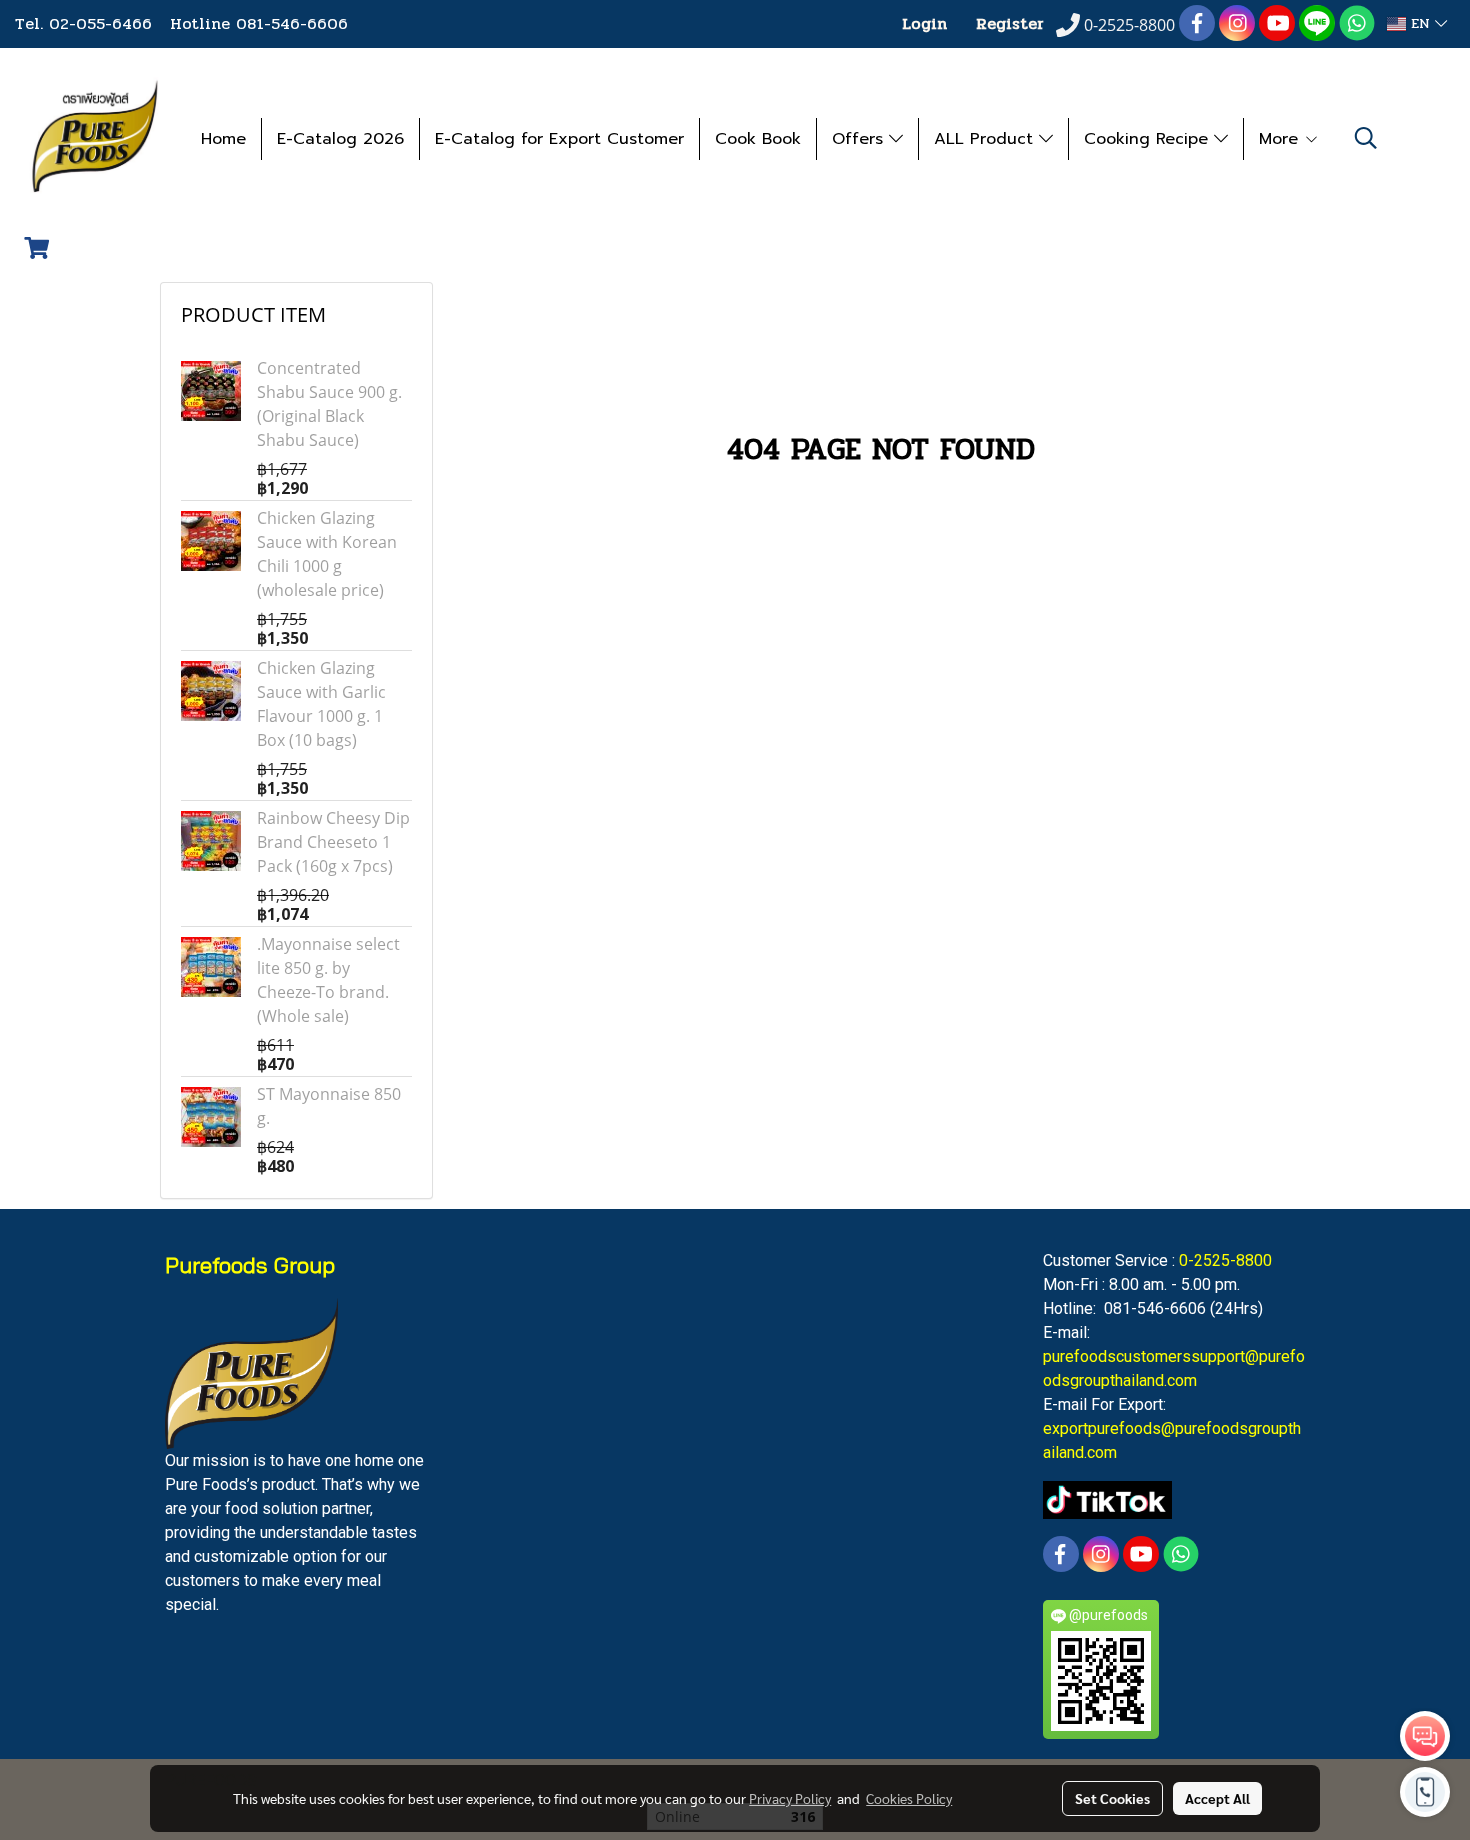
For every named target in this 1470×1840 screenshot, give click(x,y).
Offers (860, 139)
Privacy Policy (790, 1798)
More (1281, 139)
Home (223, 139)
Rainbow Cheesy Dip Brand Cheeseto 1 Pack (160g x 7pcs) (333, 842)
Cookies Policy (909, 1798)
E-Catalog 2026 (340, 139)
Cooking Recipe (1149, 139)
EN (1420, 23)
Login (924, 23)
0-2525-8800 (1225, 1260)
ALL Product (986, 139)
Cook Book (758, 139)
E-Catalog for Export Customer (559, 139)
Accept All (1217, 1798)
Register (1010, 23)
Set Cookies (1112, 1798)
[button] (1366, 138)
